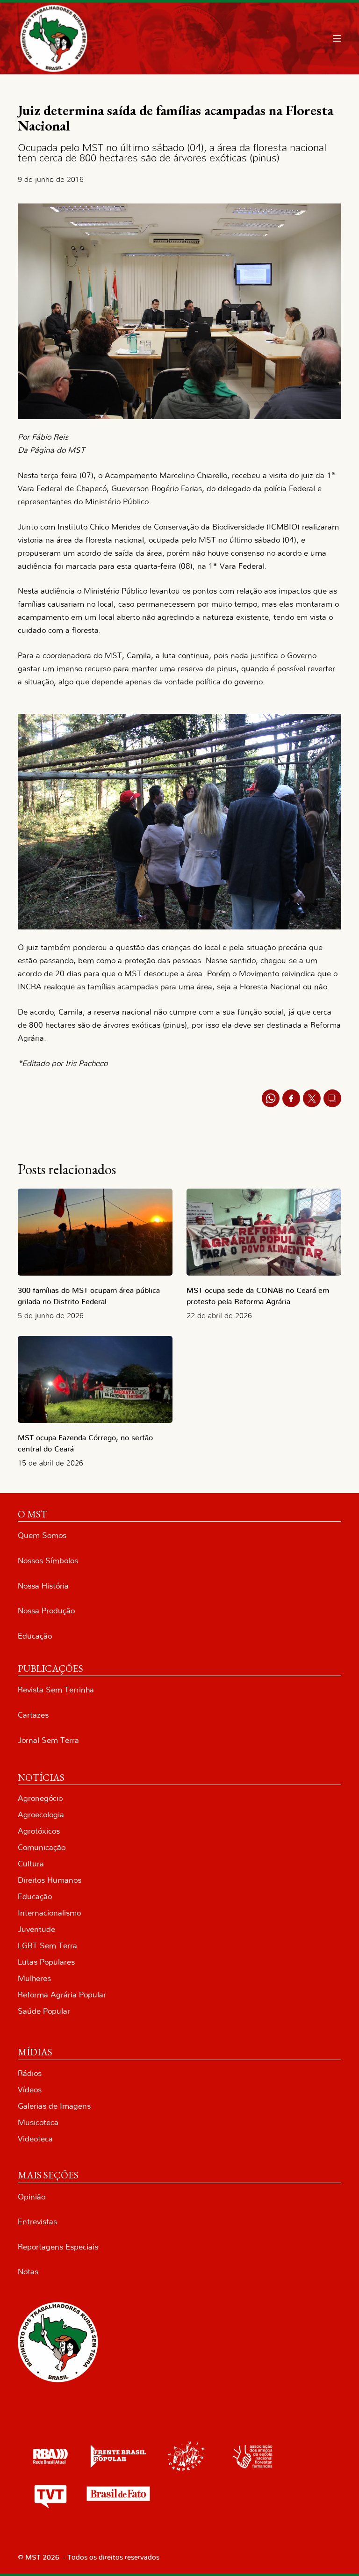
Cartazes (33, 1715)
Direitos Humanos (50, 1880)
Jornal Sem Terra (48, 1740)
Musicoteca (38, 2122)
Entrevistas (37, 2222)
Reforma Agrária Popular (62, 1995)
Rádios (30, 2073)
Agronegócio (40, 1798)
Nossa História (43, 1586)
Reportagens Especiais (58, 2247)
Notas (28, 2272)
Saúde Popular (44, 2011)
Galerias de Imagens (54, 2106)
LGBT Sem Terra (47, 1946)
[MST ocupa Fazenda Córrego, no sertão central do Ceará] (95, 1379)
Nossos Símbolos (48, 1561)
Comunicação (42, 1847)
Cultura (31, 1864)
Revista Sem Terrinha (56, 1690)
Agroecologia (41, 1815)
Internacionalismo (49, 1913)
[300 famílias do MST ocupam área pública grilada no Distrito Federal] (95, 1232)
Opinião (32, 2197)
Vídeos (30, 2090)
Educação (35, 1636)
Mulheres (34, 1978)
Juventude (36, 1929)
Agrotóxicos (39, 1831)
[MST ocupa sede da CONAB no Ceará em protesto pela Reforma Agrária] (264, 1232)
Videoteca (35, 2139)
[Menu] (337, 38)
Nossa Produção (46, 1611)
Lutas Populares (46, 1962)
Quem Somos (42, 1535)
